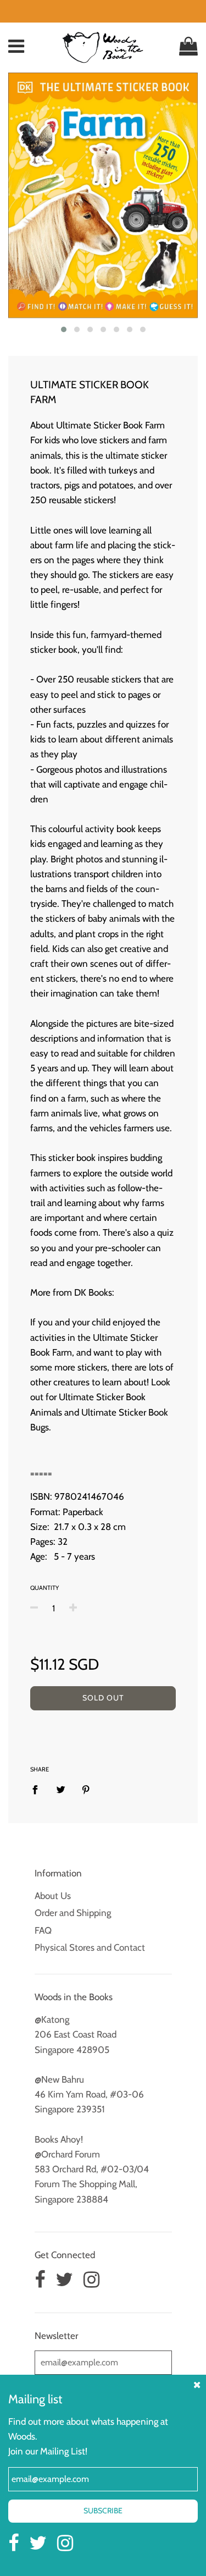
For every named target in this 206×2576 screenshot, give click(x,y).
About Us (53, 1896)
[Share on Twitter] (61, 1789)
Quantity (44, 1588)
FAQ (43, 1930)
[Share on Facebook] (38, 1789)
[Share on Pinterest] (86, 1789)
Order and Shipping (73, 1913)
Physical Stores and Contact (90, 1947)
